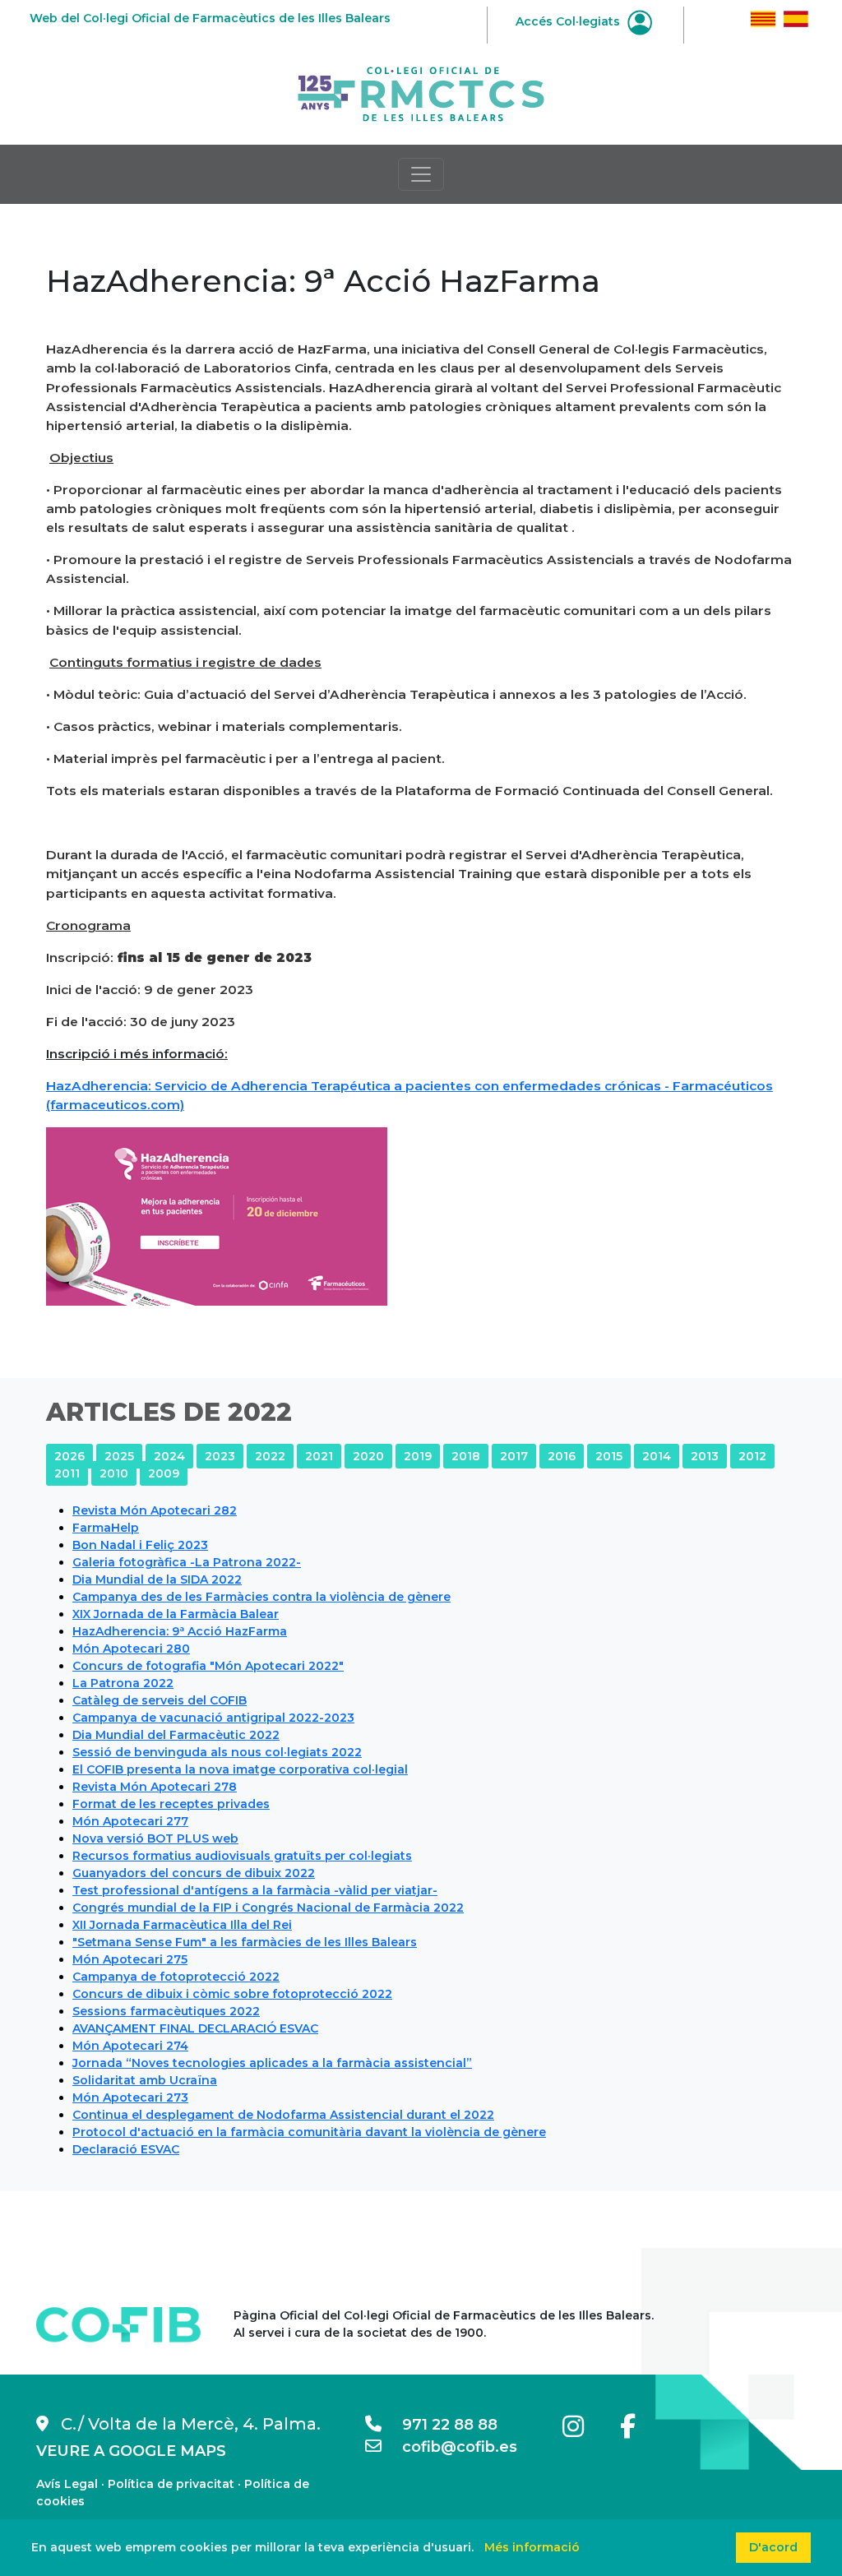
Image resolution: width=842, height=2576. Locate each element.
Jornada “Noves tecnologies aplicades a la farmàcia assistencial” (272, 2063)
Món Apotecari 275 (130, 1959)
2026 (69, 1456)
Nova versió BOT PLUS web (155, 1838)
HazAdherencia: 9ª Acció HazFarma (180, 1631)
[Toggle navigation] (421, 174)
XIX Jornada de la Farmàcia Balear (176, 1614)
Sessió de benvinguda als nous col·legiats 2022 (217, 1752)
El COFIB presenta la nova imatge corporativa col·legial (240, 1769)
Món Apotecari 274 (130, 2046)
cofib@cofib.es (449, 2447)
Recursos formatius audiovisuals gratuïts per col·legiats (242, 1856)
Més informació (532, 2547)
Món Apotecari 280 (131, 1649)
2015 (609, 1456)
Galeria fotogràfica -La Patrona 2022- (187, 1562)
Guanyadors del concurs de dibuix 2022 (194, 1873)
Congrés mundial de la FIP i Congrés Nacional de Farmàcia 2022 (268, 1908)
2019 (418, 1456)
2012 (752, 1456)
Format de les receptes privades (171, 1804)
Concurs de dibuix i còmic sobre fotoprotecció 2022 (232, 1994)
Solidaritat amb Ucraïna (145, 2080)
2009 (164, 1473)
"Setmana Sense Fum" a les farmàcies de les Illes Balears (245, 1942)
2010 (114, 1473)
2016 (562, 1456)
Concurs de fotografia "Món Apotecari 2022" (208, 1666)
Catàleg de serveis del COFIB (160, 1700)
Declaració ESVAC (126, 2149)
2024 (169, 1456)
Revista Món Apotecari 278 (155, 1787)
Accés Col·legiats (569, 21)
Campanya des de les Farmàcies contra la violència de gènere (261, 1597)
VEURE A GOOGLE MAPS (131, 2451)
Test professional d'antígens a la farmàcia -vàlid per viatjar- (255, 1890)
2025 (119, 1456)
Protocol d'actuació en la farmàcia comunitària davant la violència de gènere (309, 2132)
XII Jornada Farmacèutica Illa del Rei (182, 1925)
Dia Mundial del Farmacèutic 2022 (176, 1735)
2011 (67, 1473)
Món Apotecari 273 (130, 2097)
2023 (220, 1456)
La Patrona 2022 (123, 1683)
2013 (705, 1456)
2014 (657, 1456)
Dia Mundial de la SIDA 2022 (157, 1579)
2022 (270, 1456)
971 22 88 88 (440, 2425)
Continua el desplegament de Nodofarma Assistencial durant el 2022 (283, 2115)
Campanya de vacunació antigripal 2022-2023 (213, 1718)
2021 (319, 1456)
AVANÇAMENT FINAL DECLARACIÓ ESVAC (195, 2028)
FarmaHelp (106, 1528)
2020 (368, 1456)
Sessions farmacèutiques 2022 (166, 2011)
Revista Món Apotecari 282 (155, 1510)
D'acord (773, 2547)
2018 (466, 1456)
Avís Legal (67, 2484)
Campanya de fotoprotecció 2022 (176, 1977)
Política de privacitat (171, 2484)
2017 (514, 1456)
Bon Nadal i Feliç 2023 (140, 1545)
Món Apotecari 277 (130, 1821)
